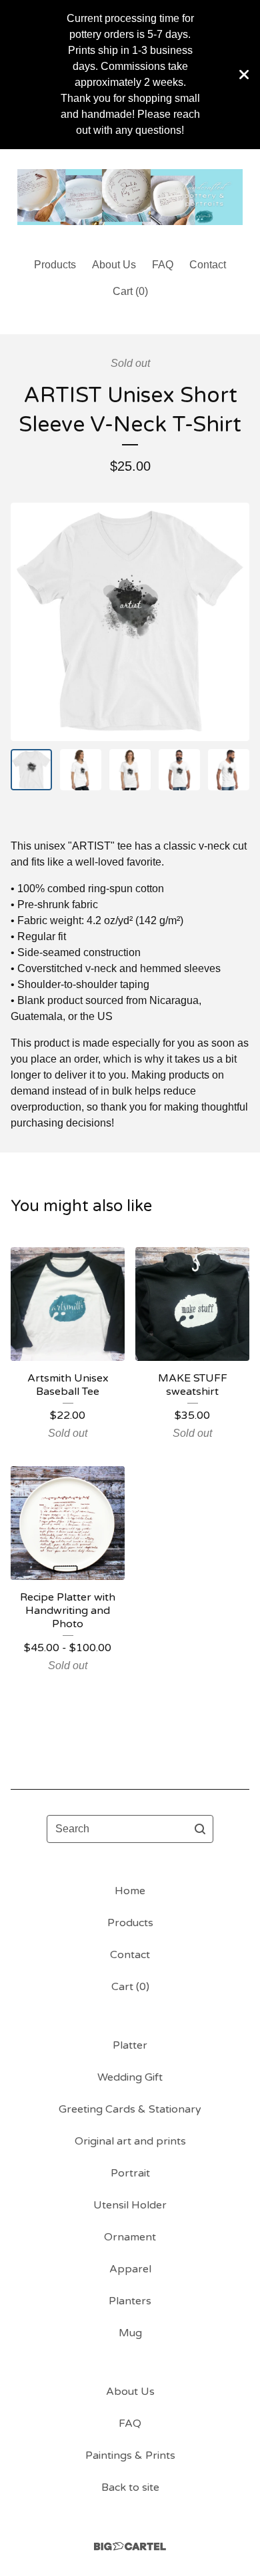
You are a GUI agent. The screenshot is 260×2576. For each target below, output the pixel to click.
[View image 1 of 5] (31, 770)
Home (130, 1891)
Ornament (130, 2237)
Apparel (130, 2269)
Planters (130, 2301)
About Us (114, 265)
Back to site (130, 2487)
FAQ (163, 265)
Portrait (130, 2173)
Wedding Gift (130, 2077)
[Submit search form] (200, 1829)
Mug (130, 2333)
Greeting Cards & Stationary (130, 2109)
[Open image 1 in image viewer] (130, 622)
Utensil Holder (130, 2205)
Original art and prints (130, 2141)
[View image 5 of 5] (229, 770)
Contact (208, 265)
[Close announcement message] (244, 75)
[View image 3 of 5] (130, 770)
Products (55, 265)
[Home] (130, 197)
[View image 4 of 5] (179, 770)
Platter (130, 2045)
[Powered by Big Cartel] (130, 2546)
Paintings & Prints (130, 2455)
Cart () (130, 291)
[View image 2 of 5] (81, 770)
